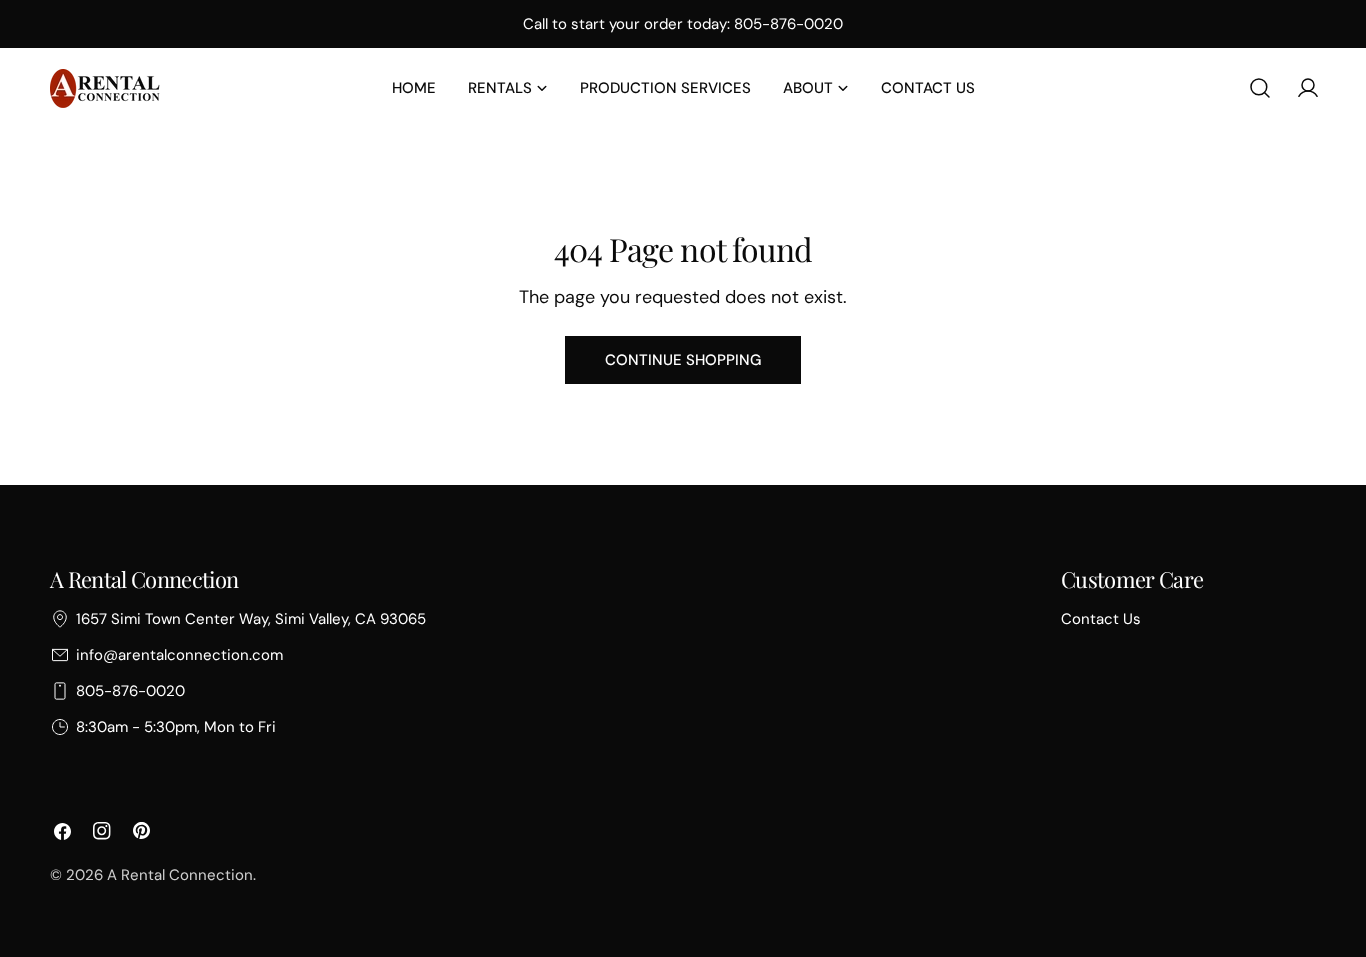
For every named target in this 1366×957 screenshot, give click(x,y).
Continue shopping (683, 360)
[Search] (1260, 88)
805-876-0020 (130, 691)
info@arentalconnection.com (179, 655)
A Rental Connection (180, 875)
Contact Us (1101, 619)
